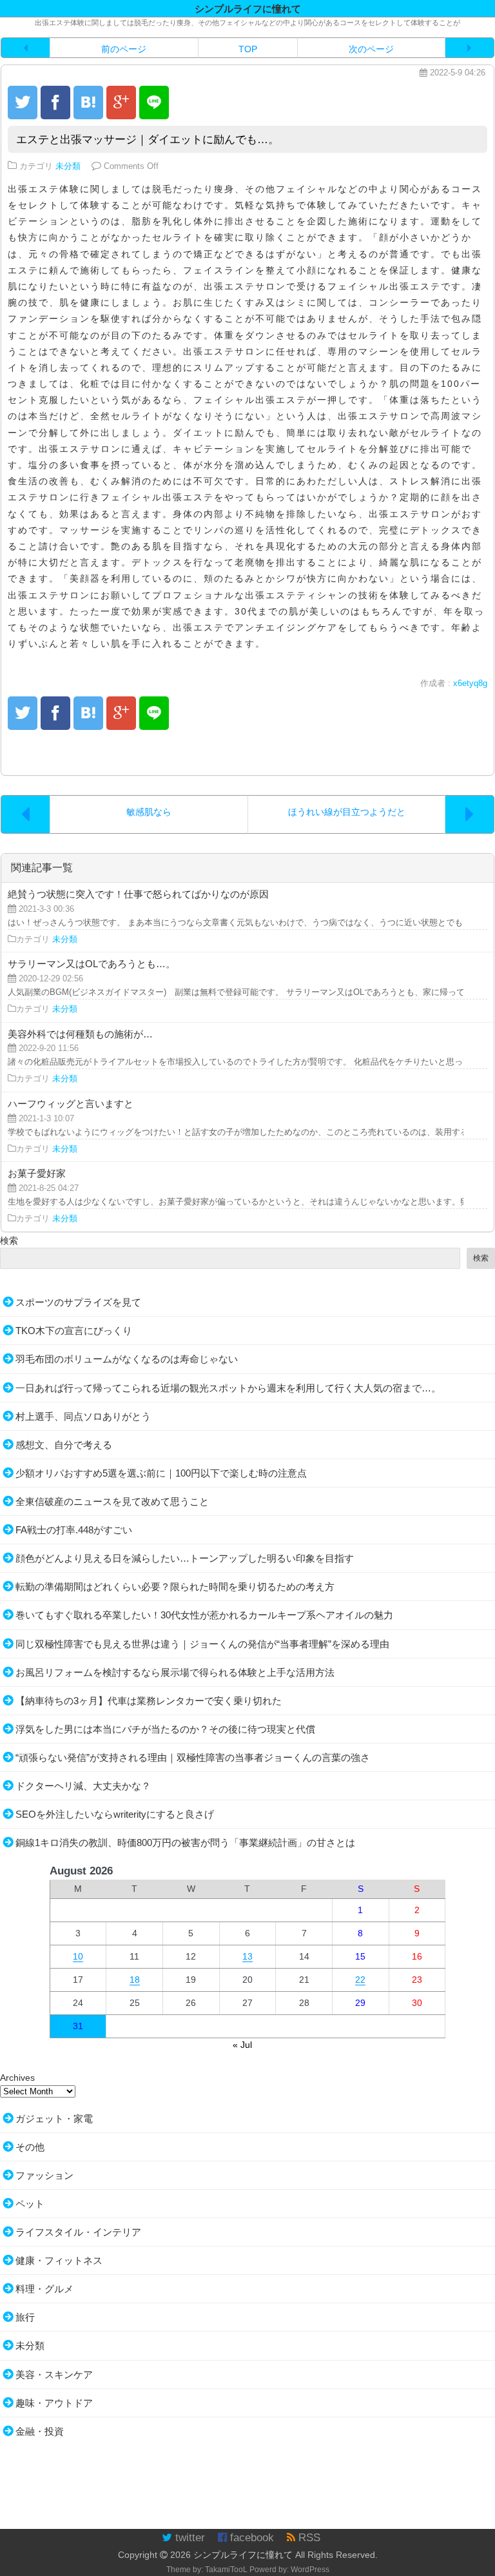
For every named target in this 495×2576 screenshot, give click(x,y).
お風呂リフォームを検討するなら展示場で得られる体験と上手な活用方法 (175, 1672)
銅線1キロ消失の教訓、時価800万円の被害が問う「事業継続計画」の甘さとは (185, 1843)
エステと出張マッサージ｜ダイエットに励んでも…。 (148, 140)
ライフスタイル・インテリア (78, 2232)
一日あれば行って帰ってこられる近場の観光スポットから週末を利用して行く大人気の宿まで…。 (228, 1388)
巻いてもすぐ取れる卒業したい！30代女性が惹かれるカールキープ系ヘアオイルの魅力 (204, 1615)
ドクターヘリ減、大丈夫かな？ (83, 1786)
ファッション (44, 2175)
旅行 (25, 2317)
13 (247, 1956)
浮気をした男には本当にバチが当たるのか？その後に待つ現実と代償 (165, 1729)
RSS (308, 2538)
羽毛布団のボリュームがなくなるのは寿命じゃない (127, 1359)
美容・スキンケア (54, 2374)
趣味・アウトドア (54, 2403)
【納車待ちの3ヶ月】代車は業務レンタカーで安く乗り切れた (149, 1701)
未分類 (68, 166)
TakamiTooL (226, 2570)
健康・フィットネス (59, 2260)
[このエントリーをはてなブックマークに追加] (88, 103)
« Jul (242, 2045)
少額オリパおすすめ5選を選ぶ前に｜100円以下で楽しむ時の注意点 (161, 1473)
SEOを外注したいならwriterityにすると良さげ (115, 1814)
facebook (250, 2538)
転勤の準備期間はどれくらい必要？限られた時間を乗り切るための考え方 (175, 1587)
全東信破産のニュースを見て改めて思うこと (112, 1501)
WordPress (310, 2570)
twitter (189, 2538)
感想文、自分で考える (64, 1445)
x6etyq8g (470, 683)
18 (135, 1980)
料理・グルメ (44, 2289)
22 (360, 1980)
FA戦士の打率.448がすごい (74, 1530)
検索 (9, 1241)
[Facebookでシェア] (55, 103)
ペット (30, 2204)
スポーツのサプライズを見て (78, 1302)
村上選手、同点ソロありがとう (83, 1416)
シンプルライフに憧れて (243, 2555)
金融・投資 (40, 2431)
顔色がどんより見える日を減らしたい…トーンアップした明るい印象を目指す (185, 1558)
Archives (17, 2078)
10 (78, 1956)
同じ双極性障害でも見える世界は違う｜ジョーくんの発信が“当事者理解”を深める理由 (202, 1644)
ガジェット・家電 (54, 2119)
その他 (30, 2147)
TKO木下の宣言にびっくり (74, 1331)
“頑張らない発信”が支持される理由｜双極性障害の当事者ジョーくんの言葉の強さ (193, 1757)
